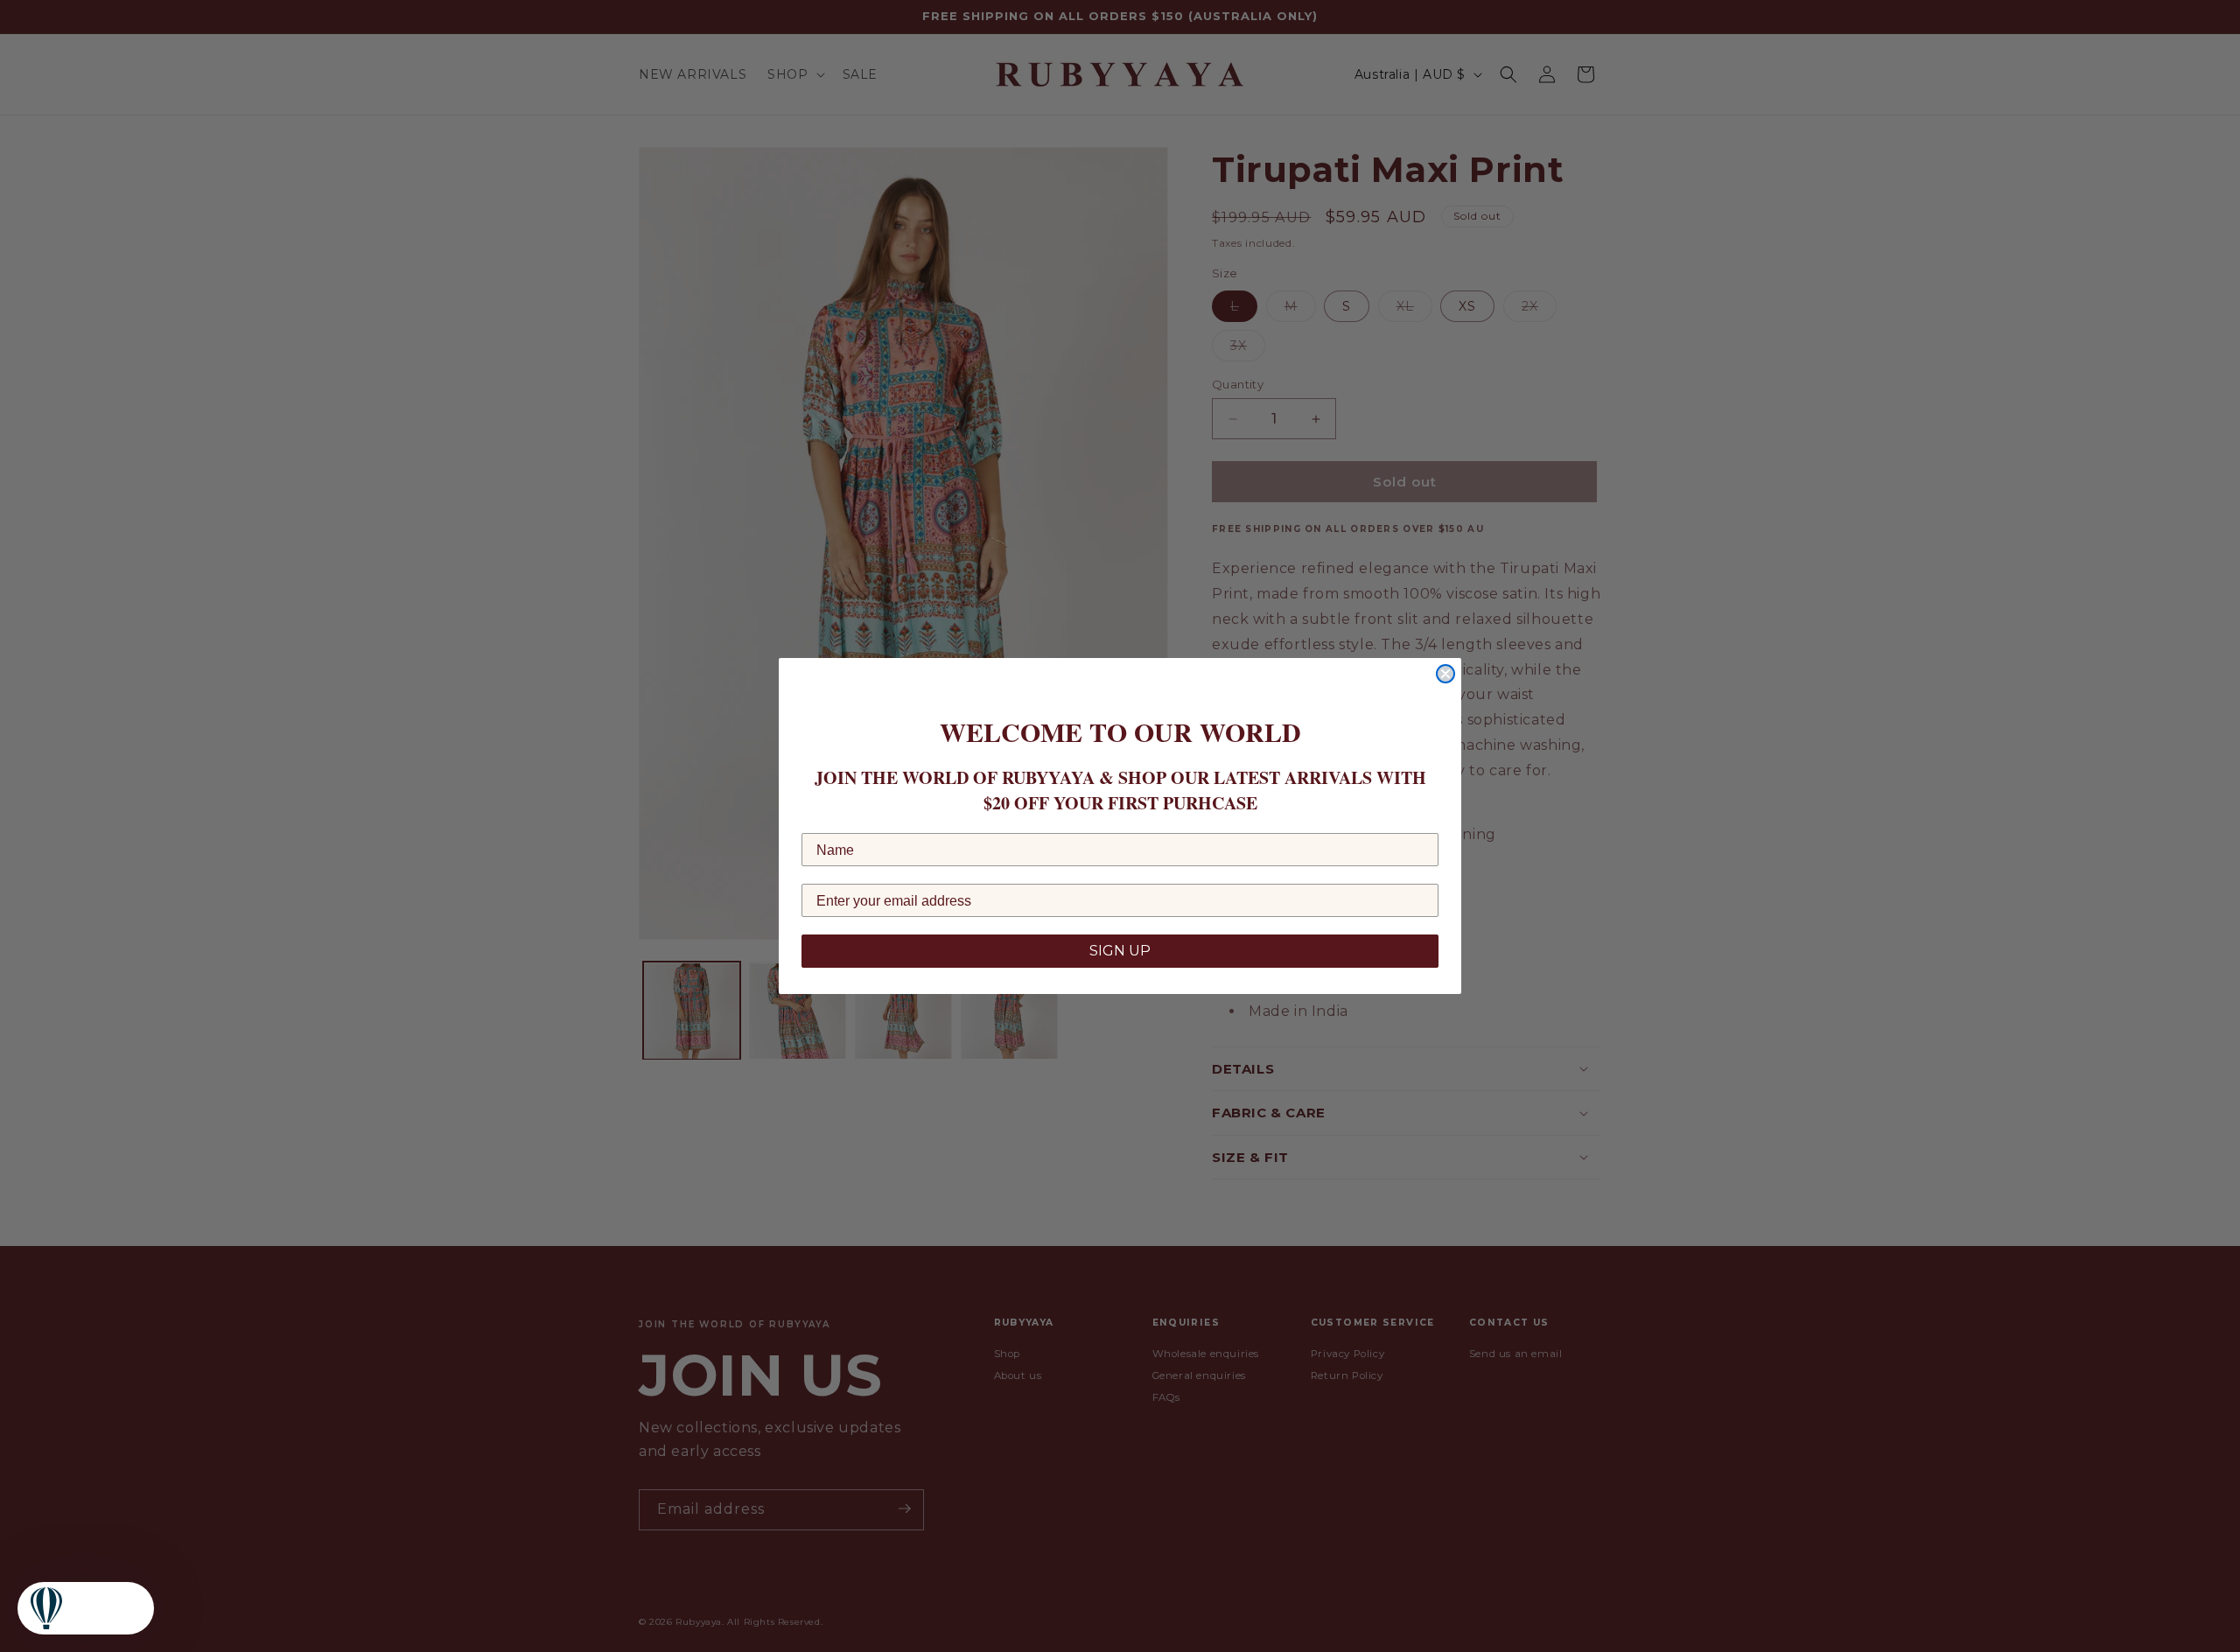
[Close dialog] (1445, 674)
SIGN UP (1120, 951)
